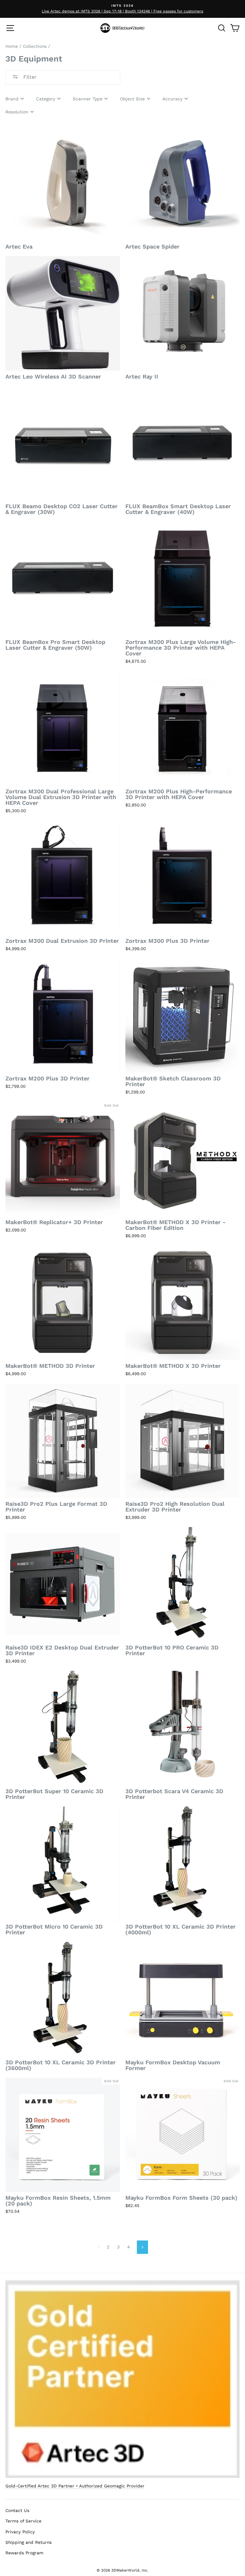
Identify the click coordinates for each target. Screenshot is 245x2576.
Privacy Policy (20, 2532)
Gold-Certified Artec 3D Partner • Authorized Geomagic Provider (75, 2486)
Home (12, 46)
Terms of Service (23, 2521)
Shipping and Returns (29, 2542)
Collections (35, 46)
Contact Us (17, 2510)
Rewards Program (24, 2553)
